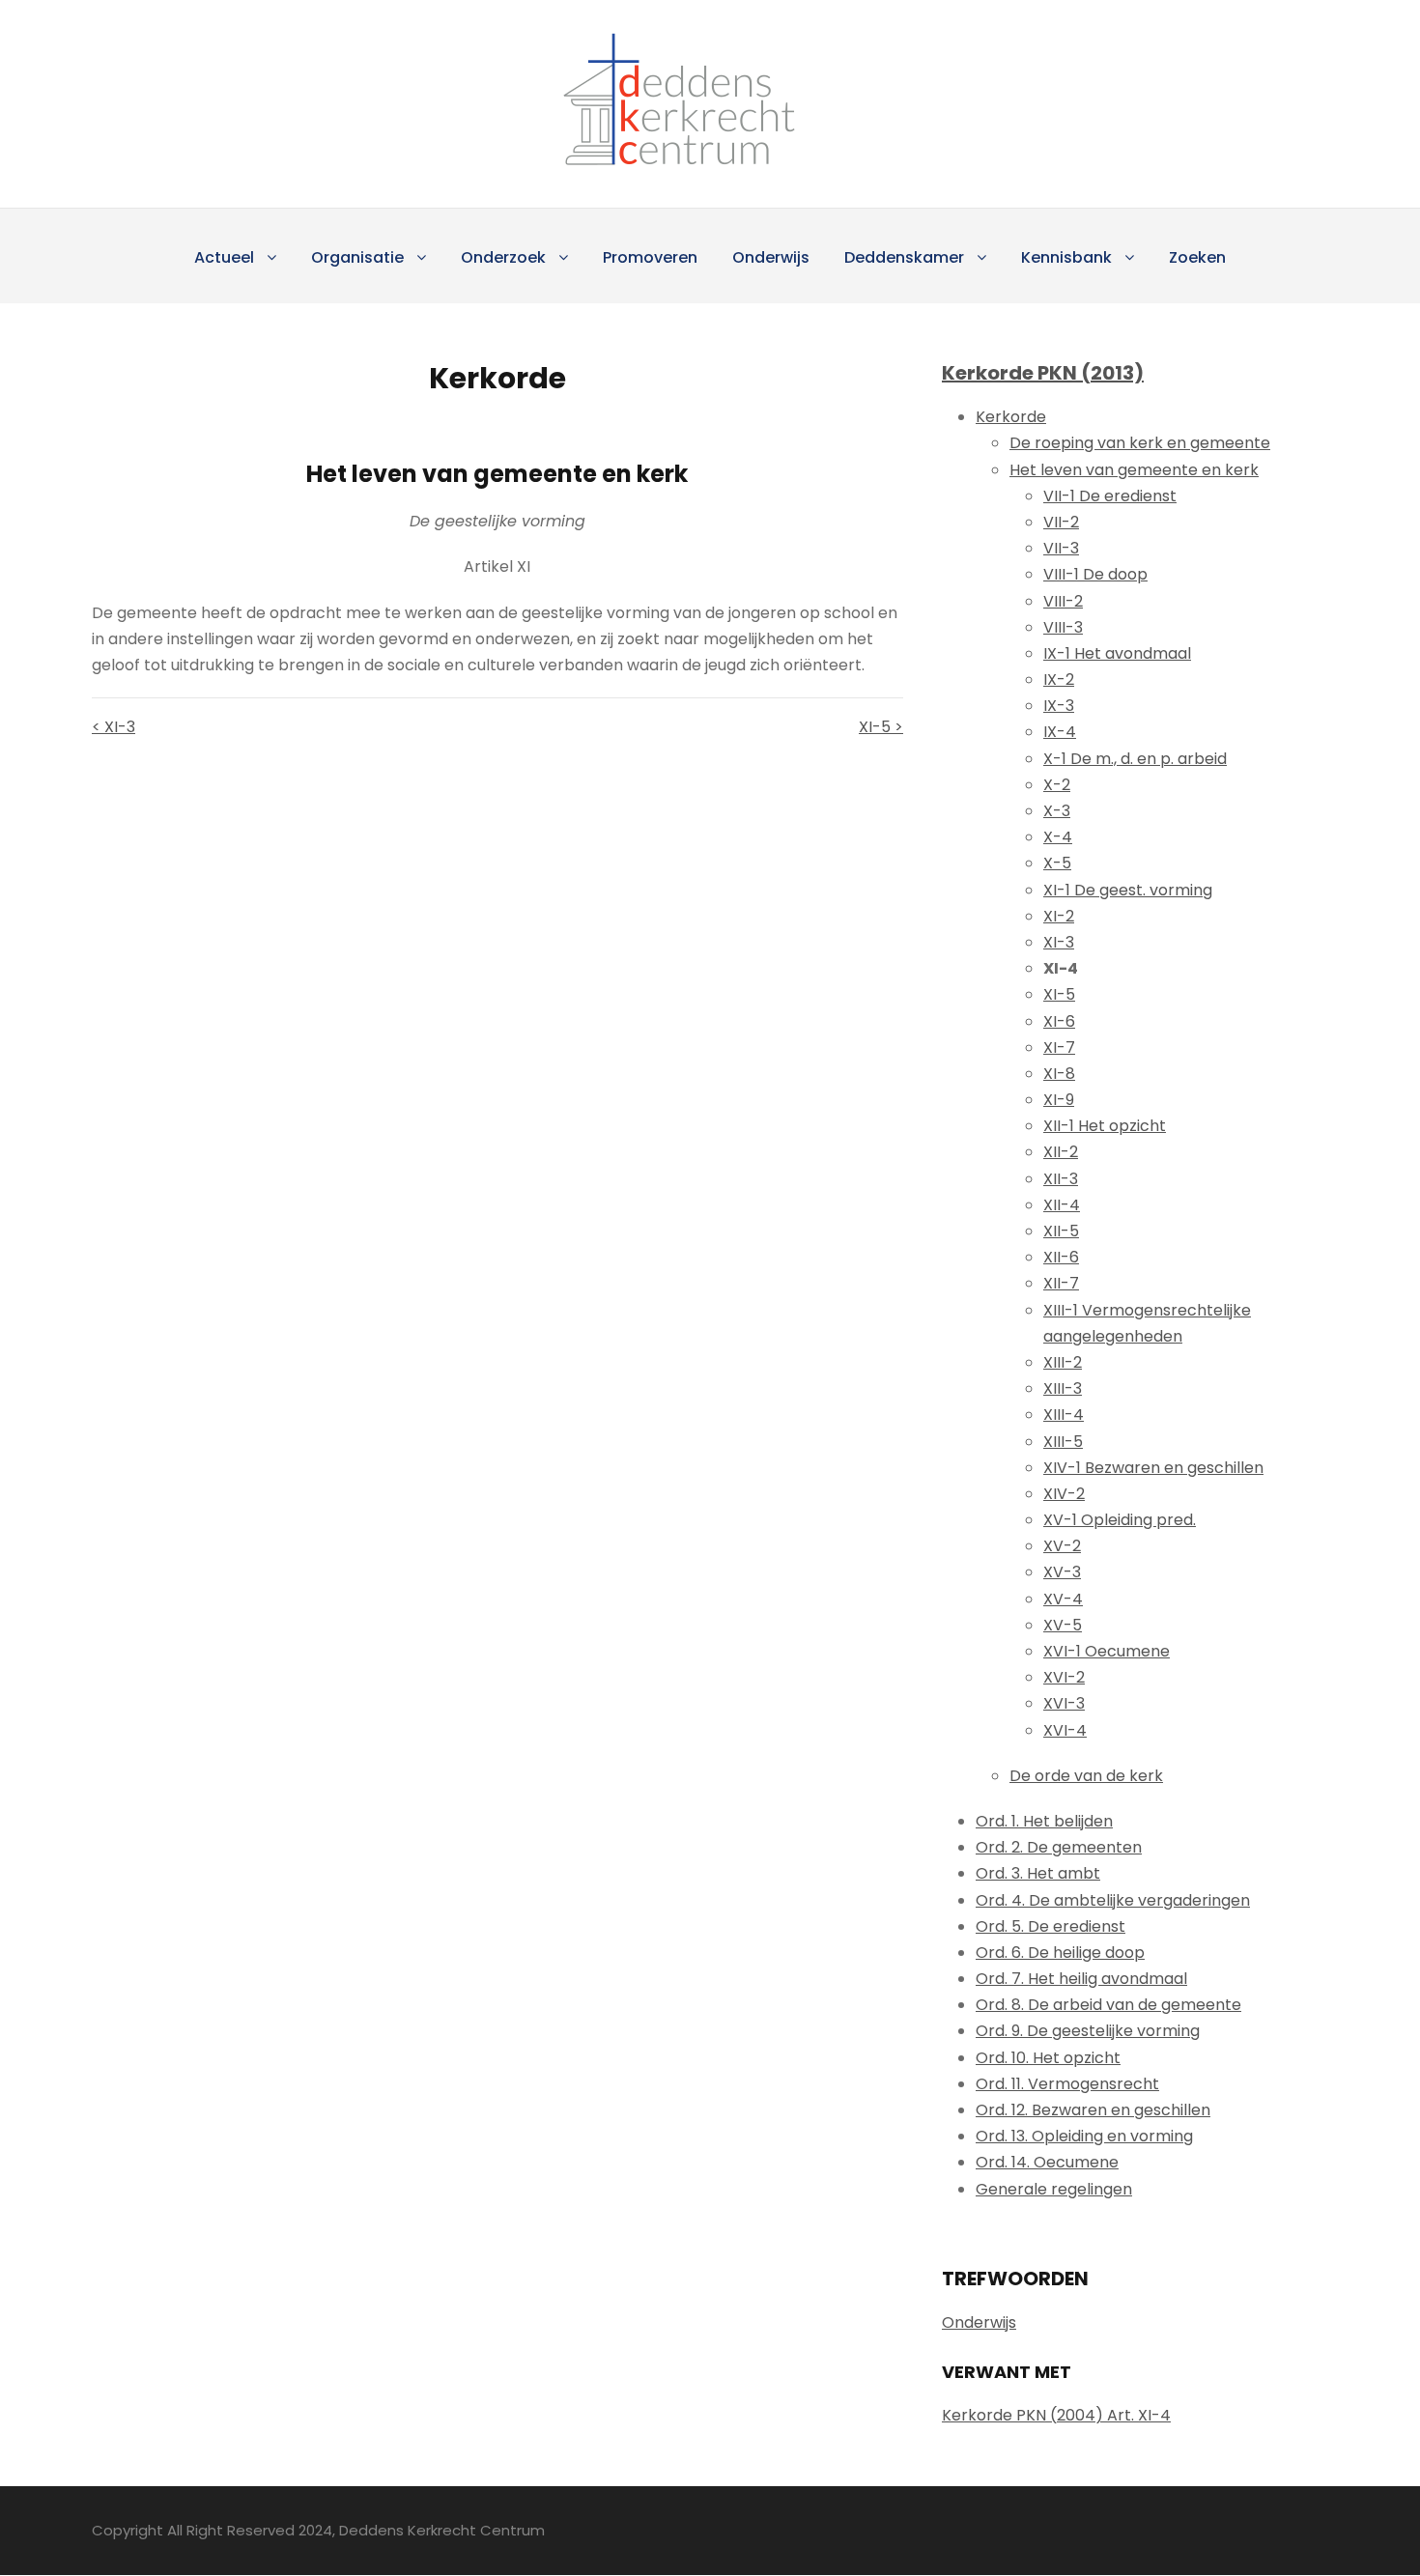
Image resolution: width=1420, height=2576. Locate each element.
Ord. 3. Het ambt (1038, 1873)
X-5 (1057, 863)
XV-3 (1062, 1572)
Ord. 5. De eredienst (1051, 1926)
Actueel (224, 257)
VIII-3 (1063, 627)
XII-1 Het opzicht (1105, 1126)
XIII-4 (1064, 1415)
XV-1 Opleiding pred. (1120, 1520)
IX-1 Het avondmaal (1117, 653)
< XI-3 (114, 727)
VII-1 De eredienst (1110, 496)
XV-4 (1063, 1599)
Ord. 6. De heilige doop (1060, 1953)
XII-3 (1061, 1179)
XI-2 (1059, 916)
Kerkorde (1011, 417)
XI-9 (1059, 1100)
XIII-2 (1063, 1362)
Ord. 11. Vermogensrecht (1067, 2084)
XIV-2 (1064, 1494)
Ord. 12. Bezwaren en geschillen (1093, 2110)
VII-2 (1061, 522)
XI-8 (1059, 1074)
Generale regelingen (1054, 2189)
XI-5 (1059, 994)
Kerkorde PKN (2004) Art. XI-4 (1056, 2415)
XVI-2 (1064, 1677)
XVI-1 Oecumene (1107, 1651)
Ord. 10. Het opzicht (1048, 2058)
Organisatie (357, 257)
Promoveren (650, 257)
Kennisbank (1066, 257)
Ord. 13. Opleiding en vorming (1084, 2136)
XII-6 (1061, 1257)
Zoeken (1197, 257)
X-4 (1058, 837)
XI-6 (1059, 1021)
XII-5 (1061, 1231)
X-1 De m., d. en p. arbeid (1135, 759)
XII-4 (1062, 1205)
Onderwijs (771, 257)
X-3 (1057, 811)
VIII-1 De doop (1095, 574)
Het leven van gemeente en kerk (1134, 470)
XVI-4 (1065, 1730)
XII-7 (1061, 1283)
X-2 (1057, 785)
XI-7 (1059, 1047)
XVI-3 (1064, 1703)
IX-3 (1059, 706)
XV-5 (1063, 1625)
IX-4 (1060, 732)
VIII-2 (1063, 601)
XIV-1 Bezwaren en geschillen (1153, 1468)
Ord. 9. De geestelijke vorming (1088, 2031)
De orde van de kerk (1086, 1776)
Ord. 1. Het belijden (1044, 1821)
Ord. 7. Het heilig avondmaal (1081, 1979)
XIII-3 (1063, 1388)
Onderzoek (503, 257)
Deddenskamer (904, 257)
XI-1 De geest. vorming (1128, 890)
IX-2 (1059, 679)
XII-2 (1061, 1152)
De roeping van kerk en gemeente (1140, 443)
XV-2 (1062, 1546)
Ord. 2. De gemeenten (1059, 1847)
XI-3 (1059, 942)
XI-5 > (881, 727)
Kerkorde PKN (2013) (1043, 373)
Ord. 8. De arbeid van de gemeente (1108, 2005)
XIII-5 (1063, 1442)
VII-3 (1061, 548)
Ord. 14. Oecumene (1047, 2162)
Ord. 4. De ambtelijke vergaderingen (1113, 1900)
